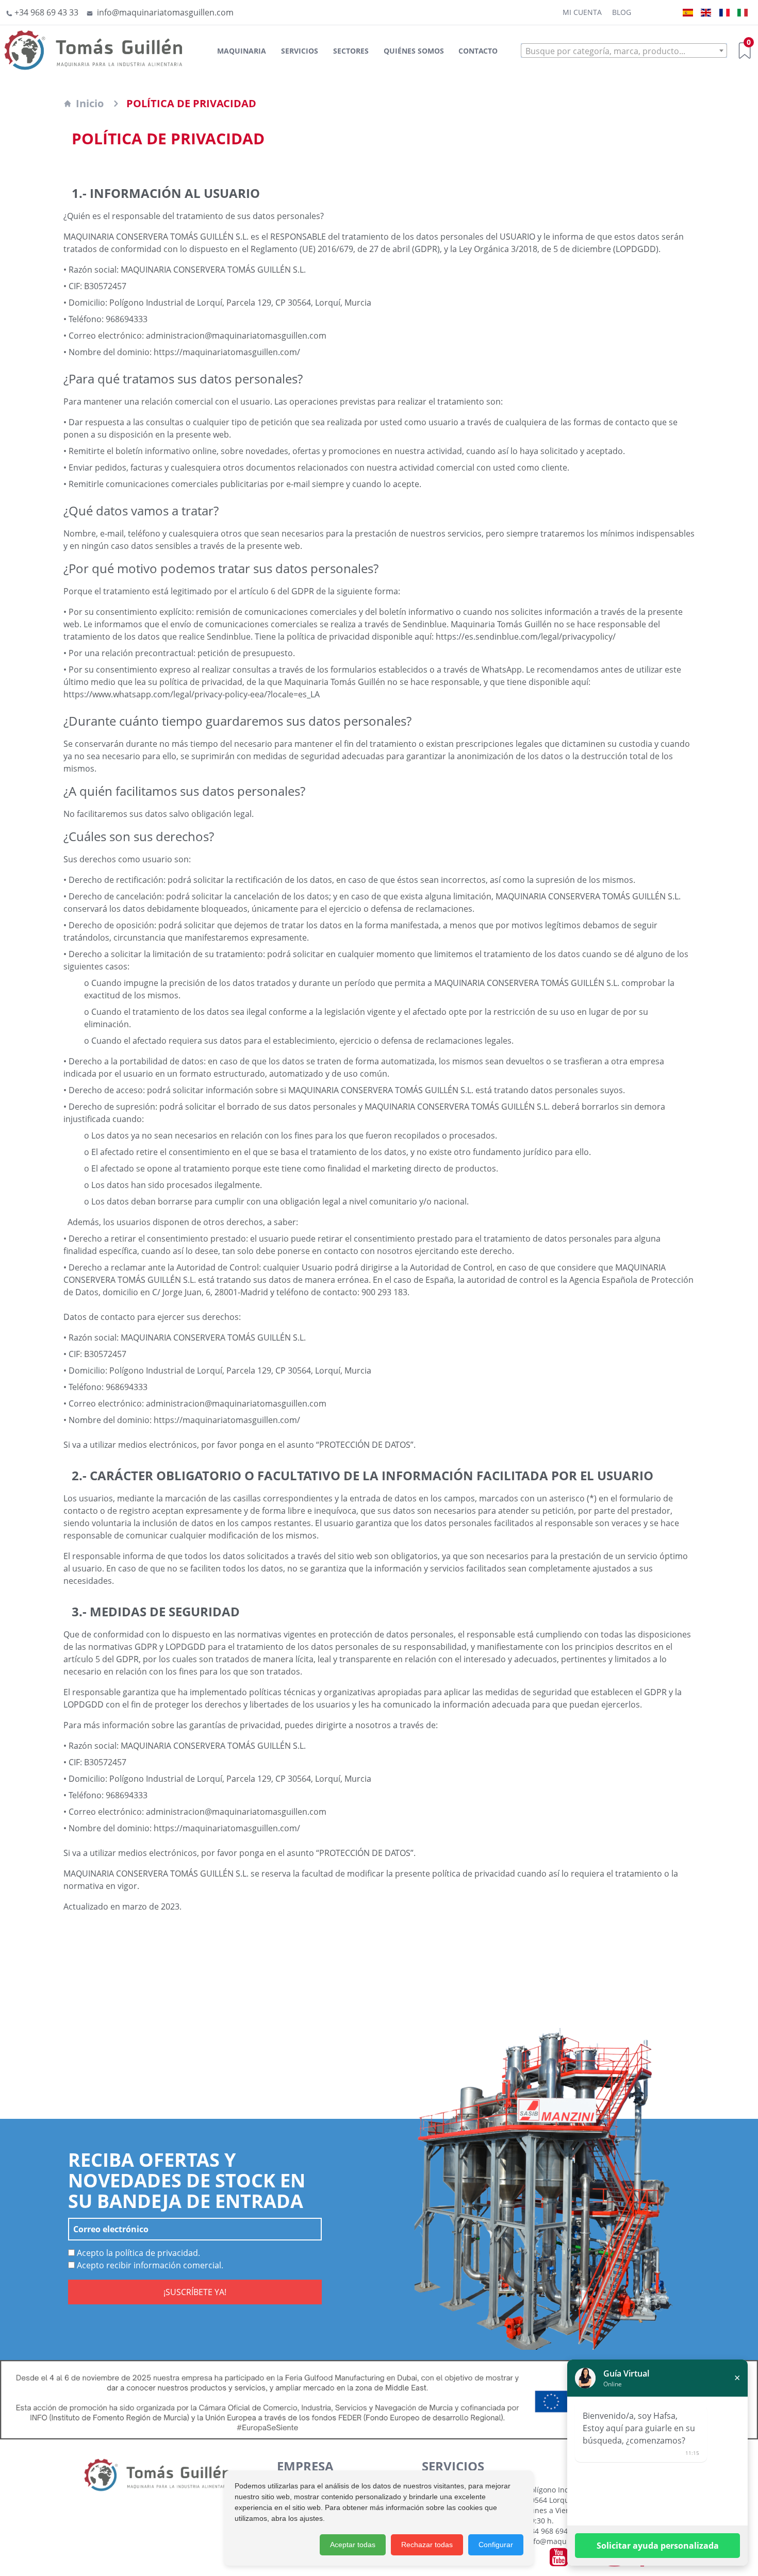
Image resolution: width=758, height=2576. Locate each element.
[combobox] (624, 51)
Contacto (478, 51)
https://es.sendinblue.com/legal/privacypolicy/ (526, 637)
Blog (622, 12)
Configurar (496, 2545)
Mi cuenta (582, 12)
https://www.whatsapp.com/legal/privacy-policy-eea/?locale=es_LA (192, 694)
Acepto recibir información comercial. (149, 2265)
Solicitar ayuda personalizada (658, 2546)
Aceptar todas (353, 2545)
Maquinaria (242, 51)
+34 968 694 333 (554, 2531)
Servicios (300, 51)
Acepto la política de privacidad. (137, 2253)
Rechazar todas (427, 2545)
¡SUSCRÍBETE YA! (195, 2292)
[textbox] (624, 51)
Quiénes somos (414, 51)
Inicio (90, 103)
